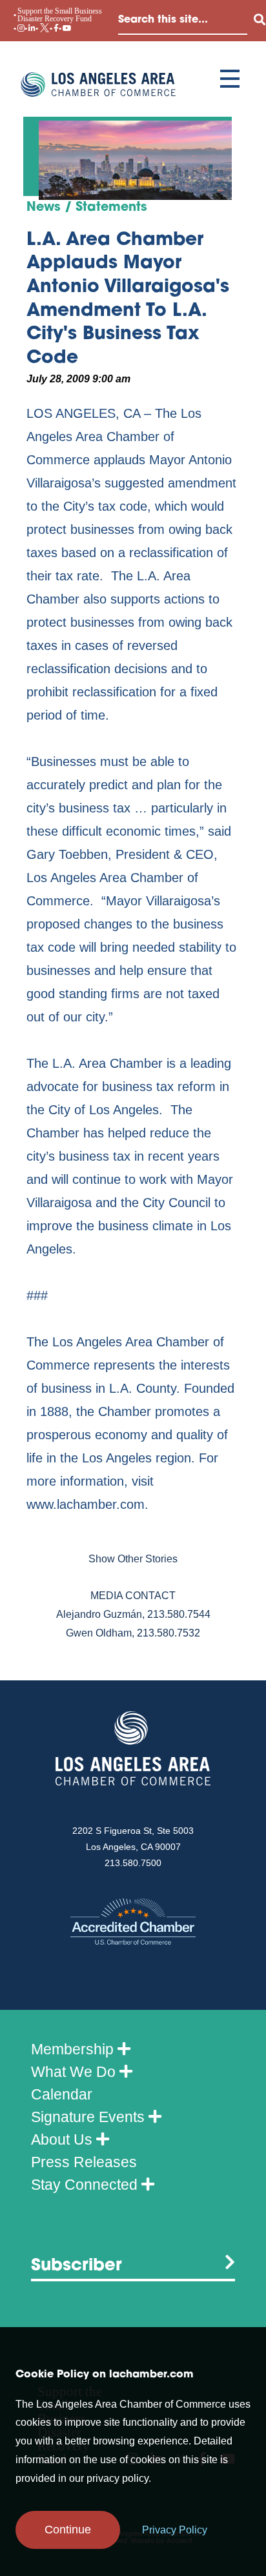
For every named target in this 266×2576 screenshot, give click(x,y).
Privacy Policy (175, 2530)
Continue (68, 2530)
